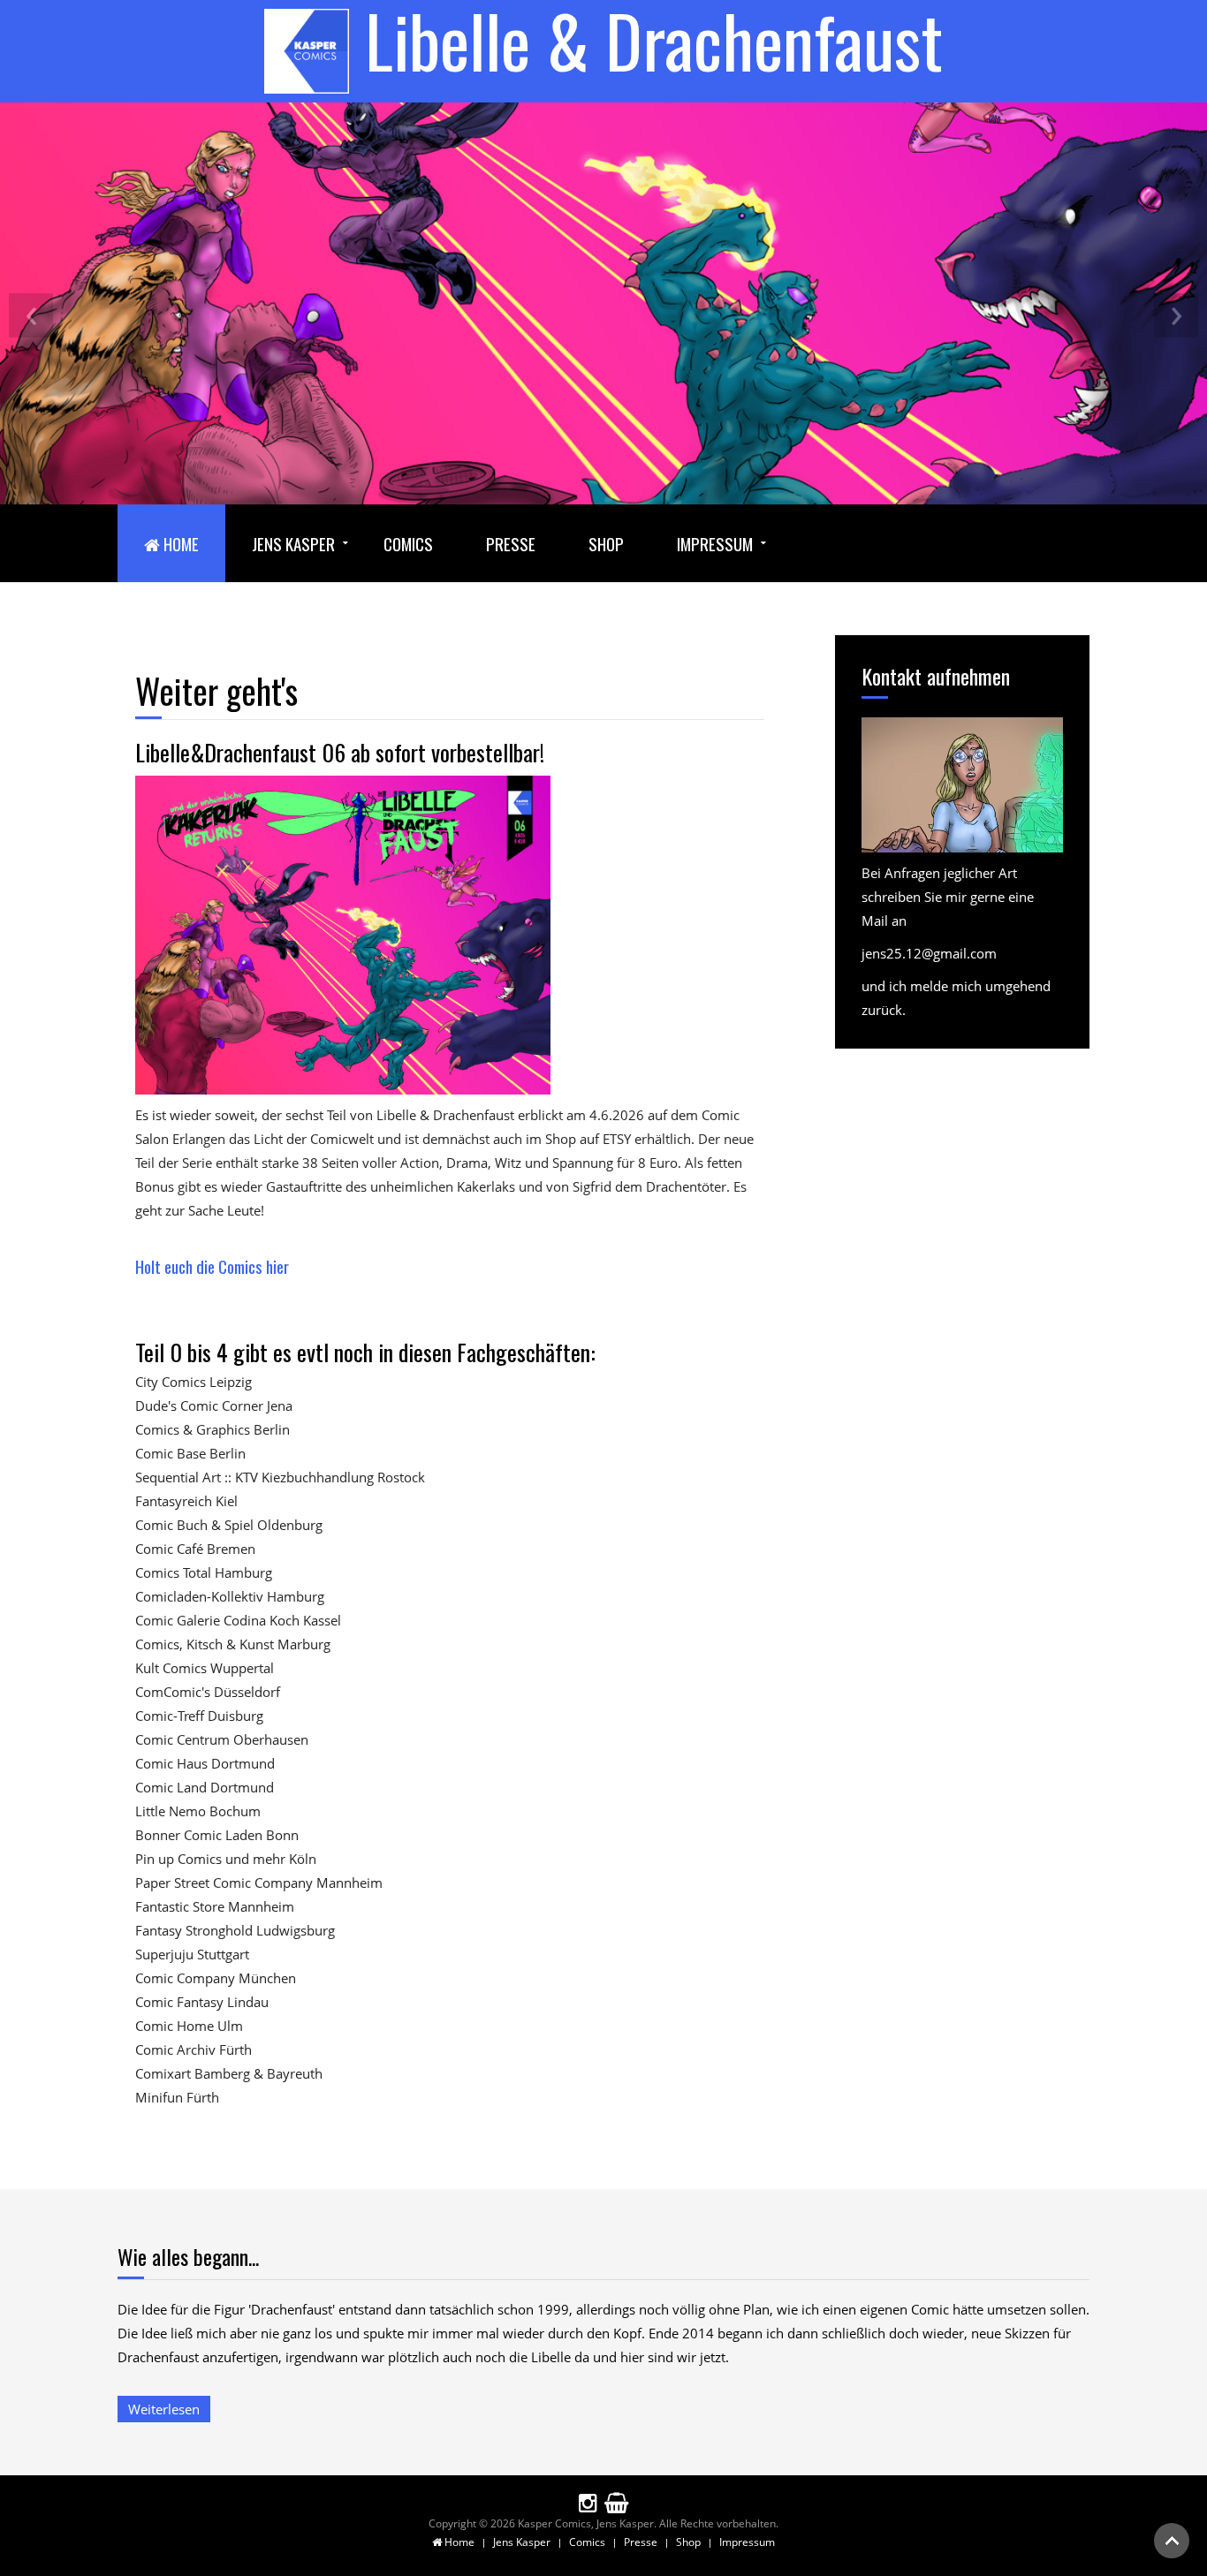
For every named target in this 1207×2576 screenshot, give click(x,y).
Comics (408, 543)
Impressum (715, 543)
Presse (511, 543)
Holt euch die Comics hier (212, 1266)
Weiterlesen (164, 2409)
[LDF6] (343, 934)
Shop (606, 543)
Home (179, 543)
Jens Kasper (293, 543)
